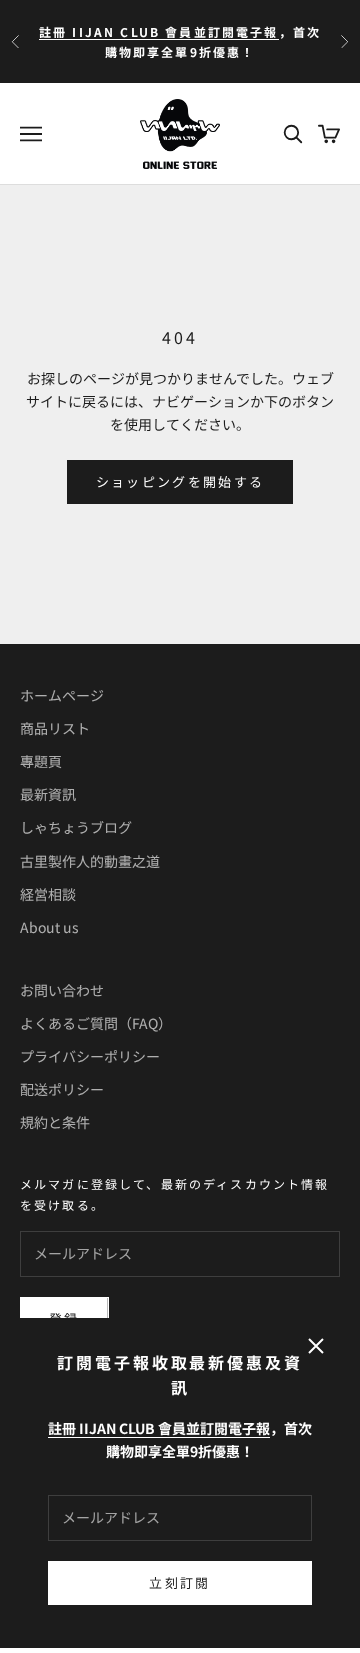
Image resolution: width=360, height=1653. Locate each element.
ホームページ (62, 695)
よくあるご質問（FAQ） (96, 1023)
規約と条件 (55, 1122)
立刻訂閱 (179, 1582)
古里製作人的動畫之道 (90, 861)
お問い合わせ (62, 990)
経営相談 (48, 894)
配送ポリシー (62, 1089)
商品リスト (55, 728)
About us (49, 927)
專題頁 (41, 761)
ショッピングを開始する (180, 481)
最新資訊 (48, 794)
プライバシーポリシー (90, 1056)
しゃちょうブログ (76, 827)
